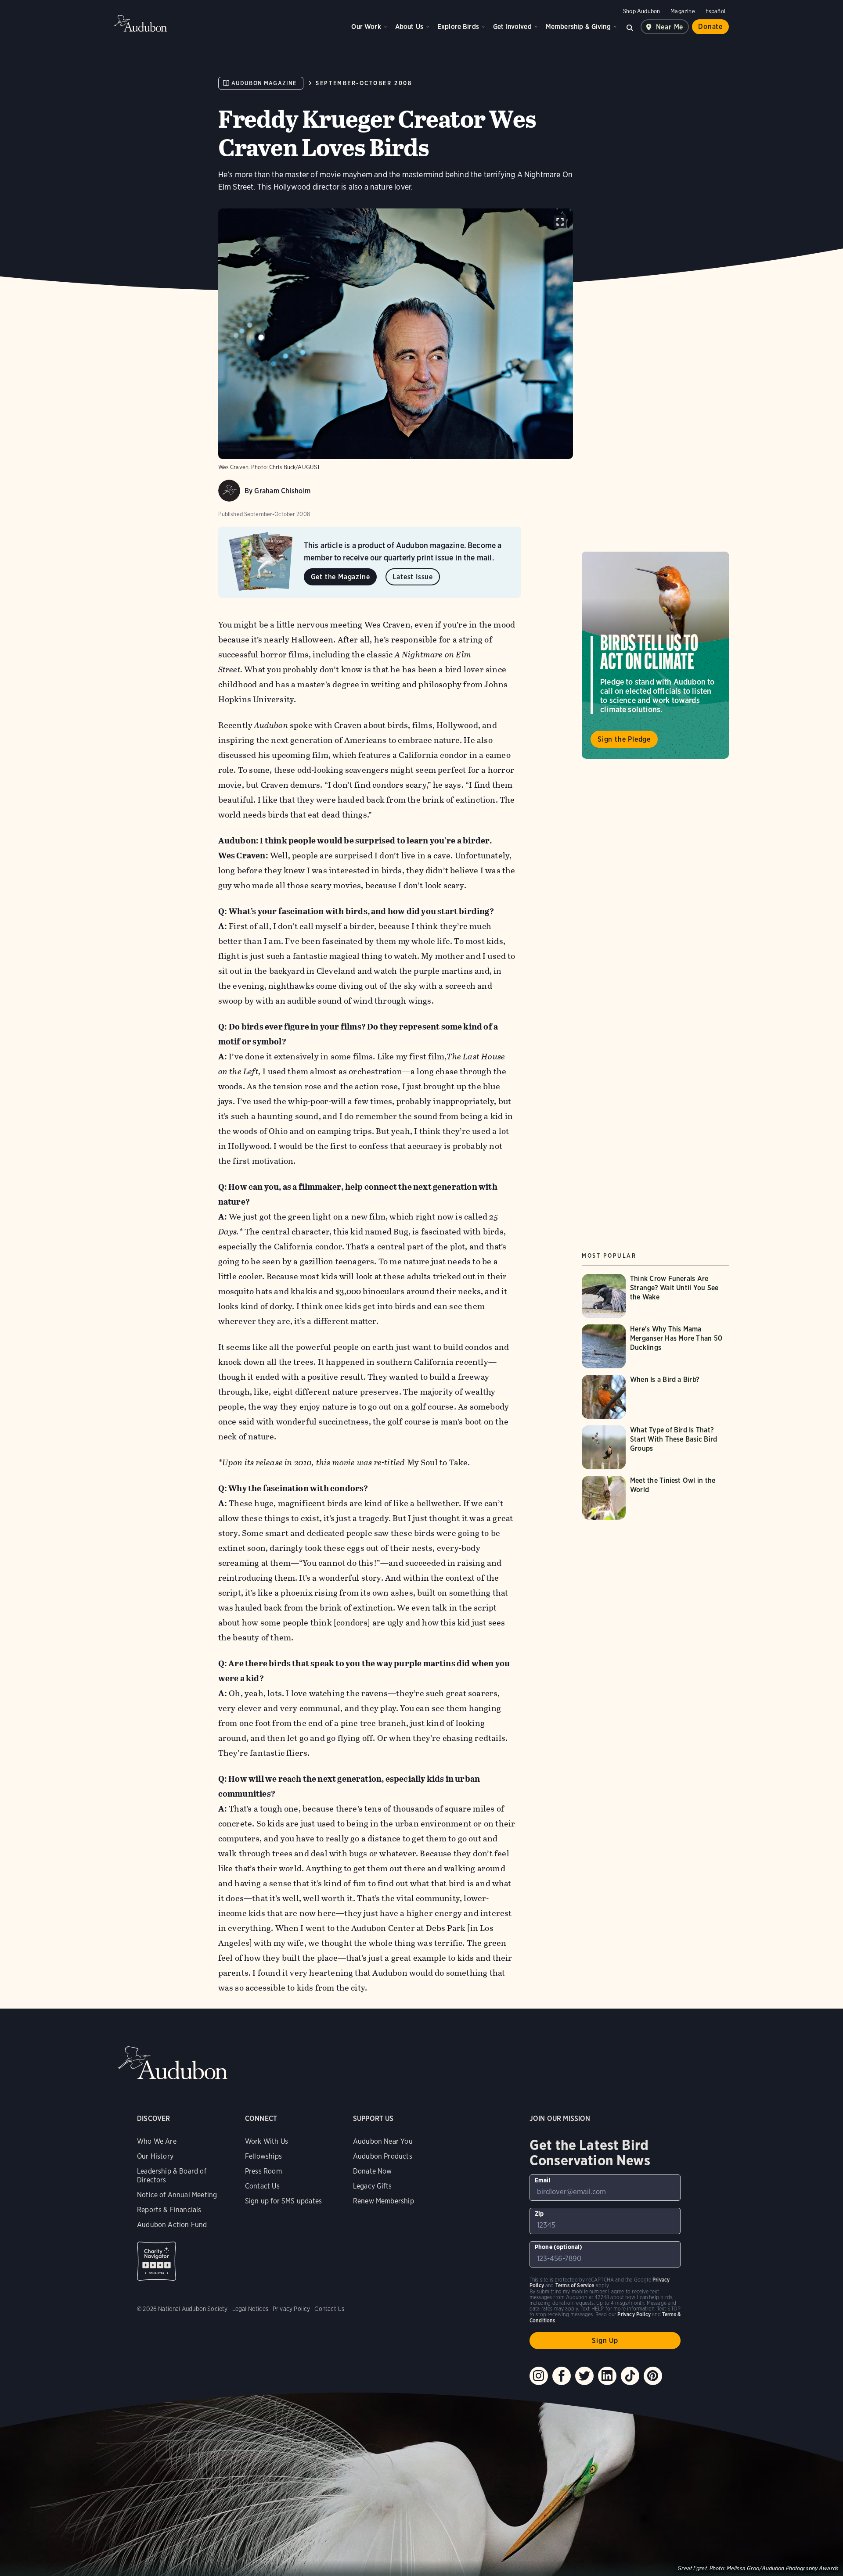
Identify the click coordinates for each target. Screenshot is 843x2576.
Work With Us (267, 2141)
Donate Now (373, 2171)
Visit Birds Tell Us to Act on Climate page (655, 655)
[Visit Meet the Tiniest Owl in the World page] (655, 1498)
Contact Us (262, 2186)
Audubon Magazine (264, 83)
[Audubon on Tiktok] (630, 2376)
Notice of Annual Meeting (177, 2195)
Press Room (263, 2171)
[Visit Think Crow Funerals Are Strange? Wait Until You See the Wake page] (655, 1296)
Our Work (366, 27)
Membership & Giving (578, 27)
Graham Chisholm (282, 491)
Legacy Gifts (372, 2186)
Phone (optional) (559, 2247)
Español (715, 11)
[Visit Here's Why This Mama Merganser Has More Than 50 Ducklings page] (655, 1346)
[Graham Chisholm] (229, 491)
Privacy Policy (292, 2309)
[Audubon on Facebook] (562, 2376)
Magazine (683, 11)
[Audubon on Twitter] (584, 2376)
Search (630, 27)
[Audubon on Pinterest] (653, 2376)
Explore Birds (458, 27)
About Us (409, 27)
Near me (670, 27)
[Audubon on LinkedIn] (607, 2376)
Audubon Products (383, 2156)
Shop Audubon (641, 11)
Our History (155, 2156)
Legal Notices (250, 2309)
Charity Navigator (157, 2261)
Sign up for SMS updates (283, 2201)
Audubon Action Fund (172, 2225)
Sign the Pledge (624, 739)
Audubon (140, 23)
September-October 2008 (364, 83)
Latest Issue (413, 577)
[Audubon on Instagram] (539, 2376)
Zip (539, 2214)
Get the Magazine (340, 577)
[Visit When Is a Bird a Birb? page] (648, 1397)
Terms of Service (575, 2285)
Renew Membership (384, 2201)
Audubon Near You (383, 2141)
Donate (710, 27)
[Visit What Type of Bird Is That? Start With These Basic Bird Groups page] (655, 1447)
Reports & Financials (169, 2210)
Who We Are (157, 2141)
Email (543, 2180)
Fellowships (263, 2156)
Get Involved (512, 27)
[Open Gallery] (560, 222)
